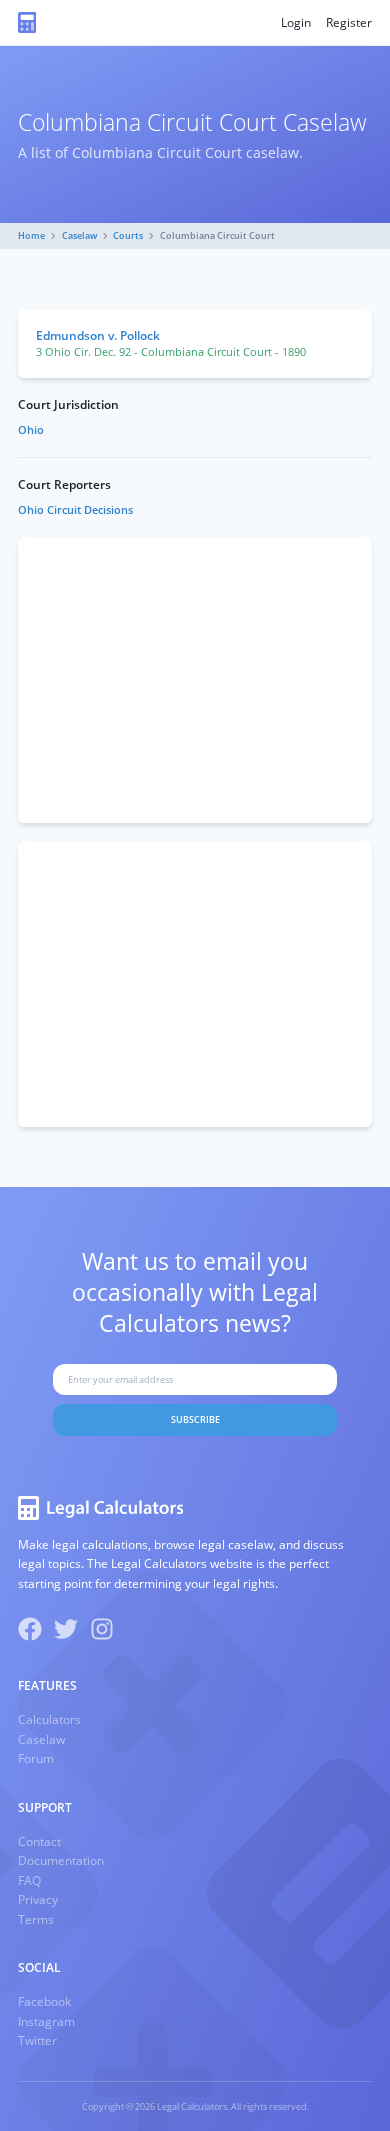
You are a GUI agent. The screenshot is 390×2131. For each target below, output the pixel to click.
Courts (128, 235)
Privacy (38, 1899)
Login (296, 22)
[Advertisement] (195, 680)
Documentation (61, 1860)
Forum (36, 1758)
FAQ (29, 1880)
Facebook (44, 2001)
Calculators (49, 1719)
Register (349, 22)
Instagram (46, 2021)
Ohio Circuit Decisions (75, 510)
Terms (36, 1919)
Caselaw (79, 235)
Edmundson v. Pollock (98, 335)
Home (31, 235)
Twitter (37, 2040)
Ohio (31, 430)
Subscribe (195, 1419)
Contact (39, 1841)
